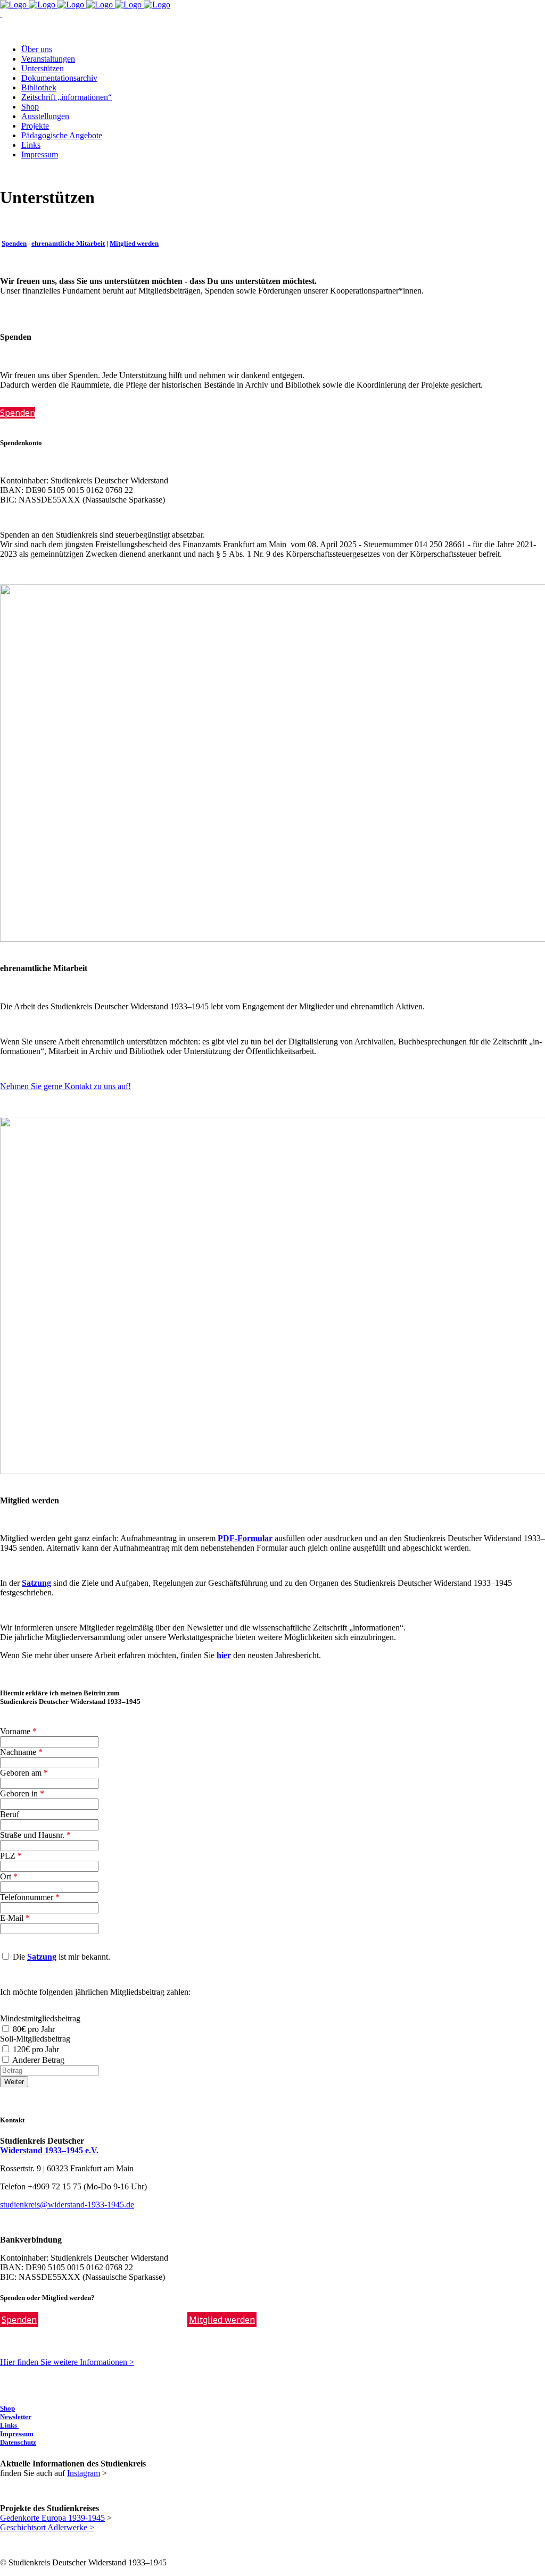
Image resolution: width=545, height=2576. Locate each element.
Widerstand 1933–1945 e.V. (49, 2150)
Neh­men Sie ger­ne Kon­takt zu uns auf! (65, 1086)
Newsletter (16, 2417)
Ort (9, 1876)
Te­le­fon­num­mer (30, 1897)
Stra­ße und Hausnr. (35, 1835)
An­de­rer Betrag (39, 2060)
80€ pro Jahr (34, 2029)
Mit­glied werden (134, 243)
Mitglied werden (222, 2320)
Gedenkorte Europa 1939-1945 (52, 2518)
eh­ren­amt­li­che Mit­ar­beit (68, 243)
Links (9, 2425)
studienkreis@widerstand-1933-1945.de (67, 2205)
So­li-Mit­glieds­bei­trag (35, 2039)
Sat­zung (42, 1957)
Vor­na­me (18, 1731)
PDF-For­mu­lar (245, 1538)
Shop (7, 2408)
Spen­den (14, 243)
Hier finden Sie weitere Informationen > (67, 2362)
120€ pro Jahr (36, 2049)
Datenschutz (18, 2442)
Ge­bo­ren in (22, 1793)
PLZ (11, 1856)
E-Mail (15, 1918)
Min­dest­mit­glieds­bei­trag (40, 2018)
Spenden (19, 2320)
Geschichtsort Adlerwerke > (47, 2527)
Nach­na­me (21, 1752)
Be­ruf (10, 1814)
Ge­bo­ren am (24, 1773)
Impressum (17, 2434)
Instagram (84, 2473)
